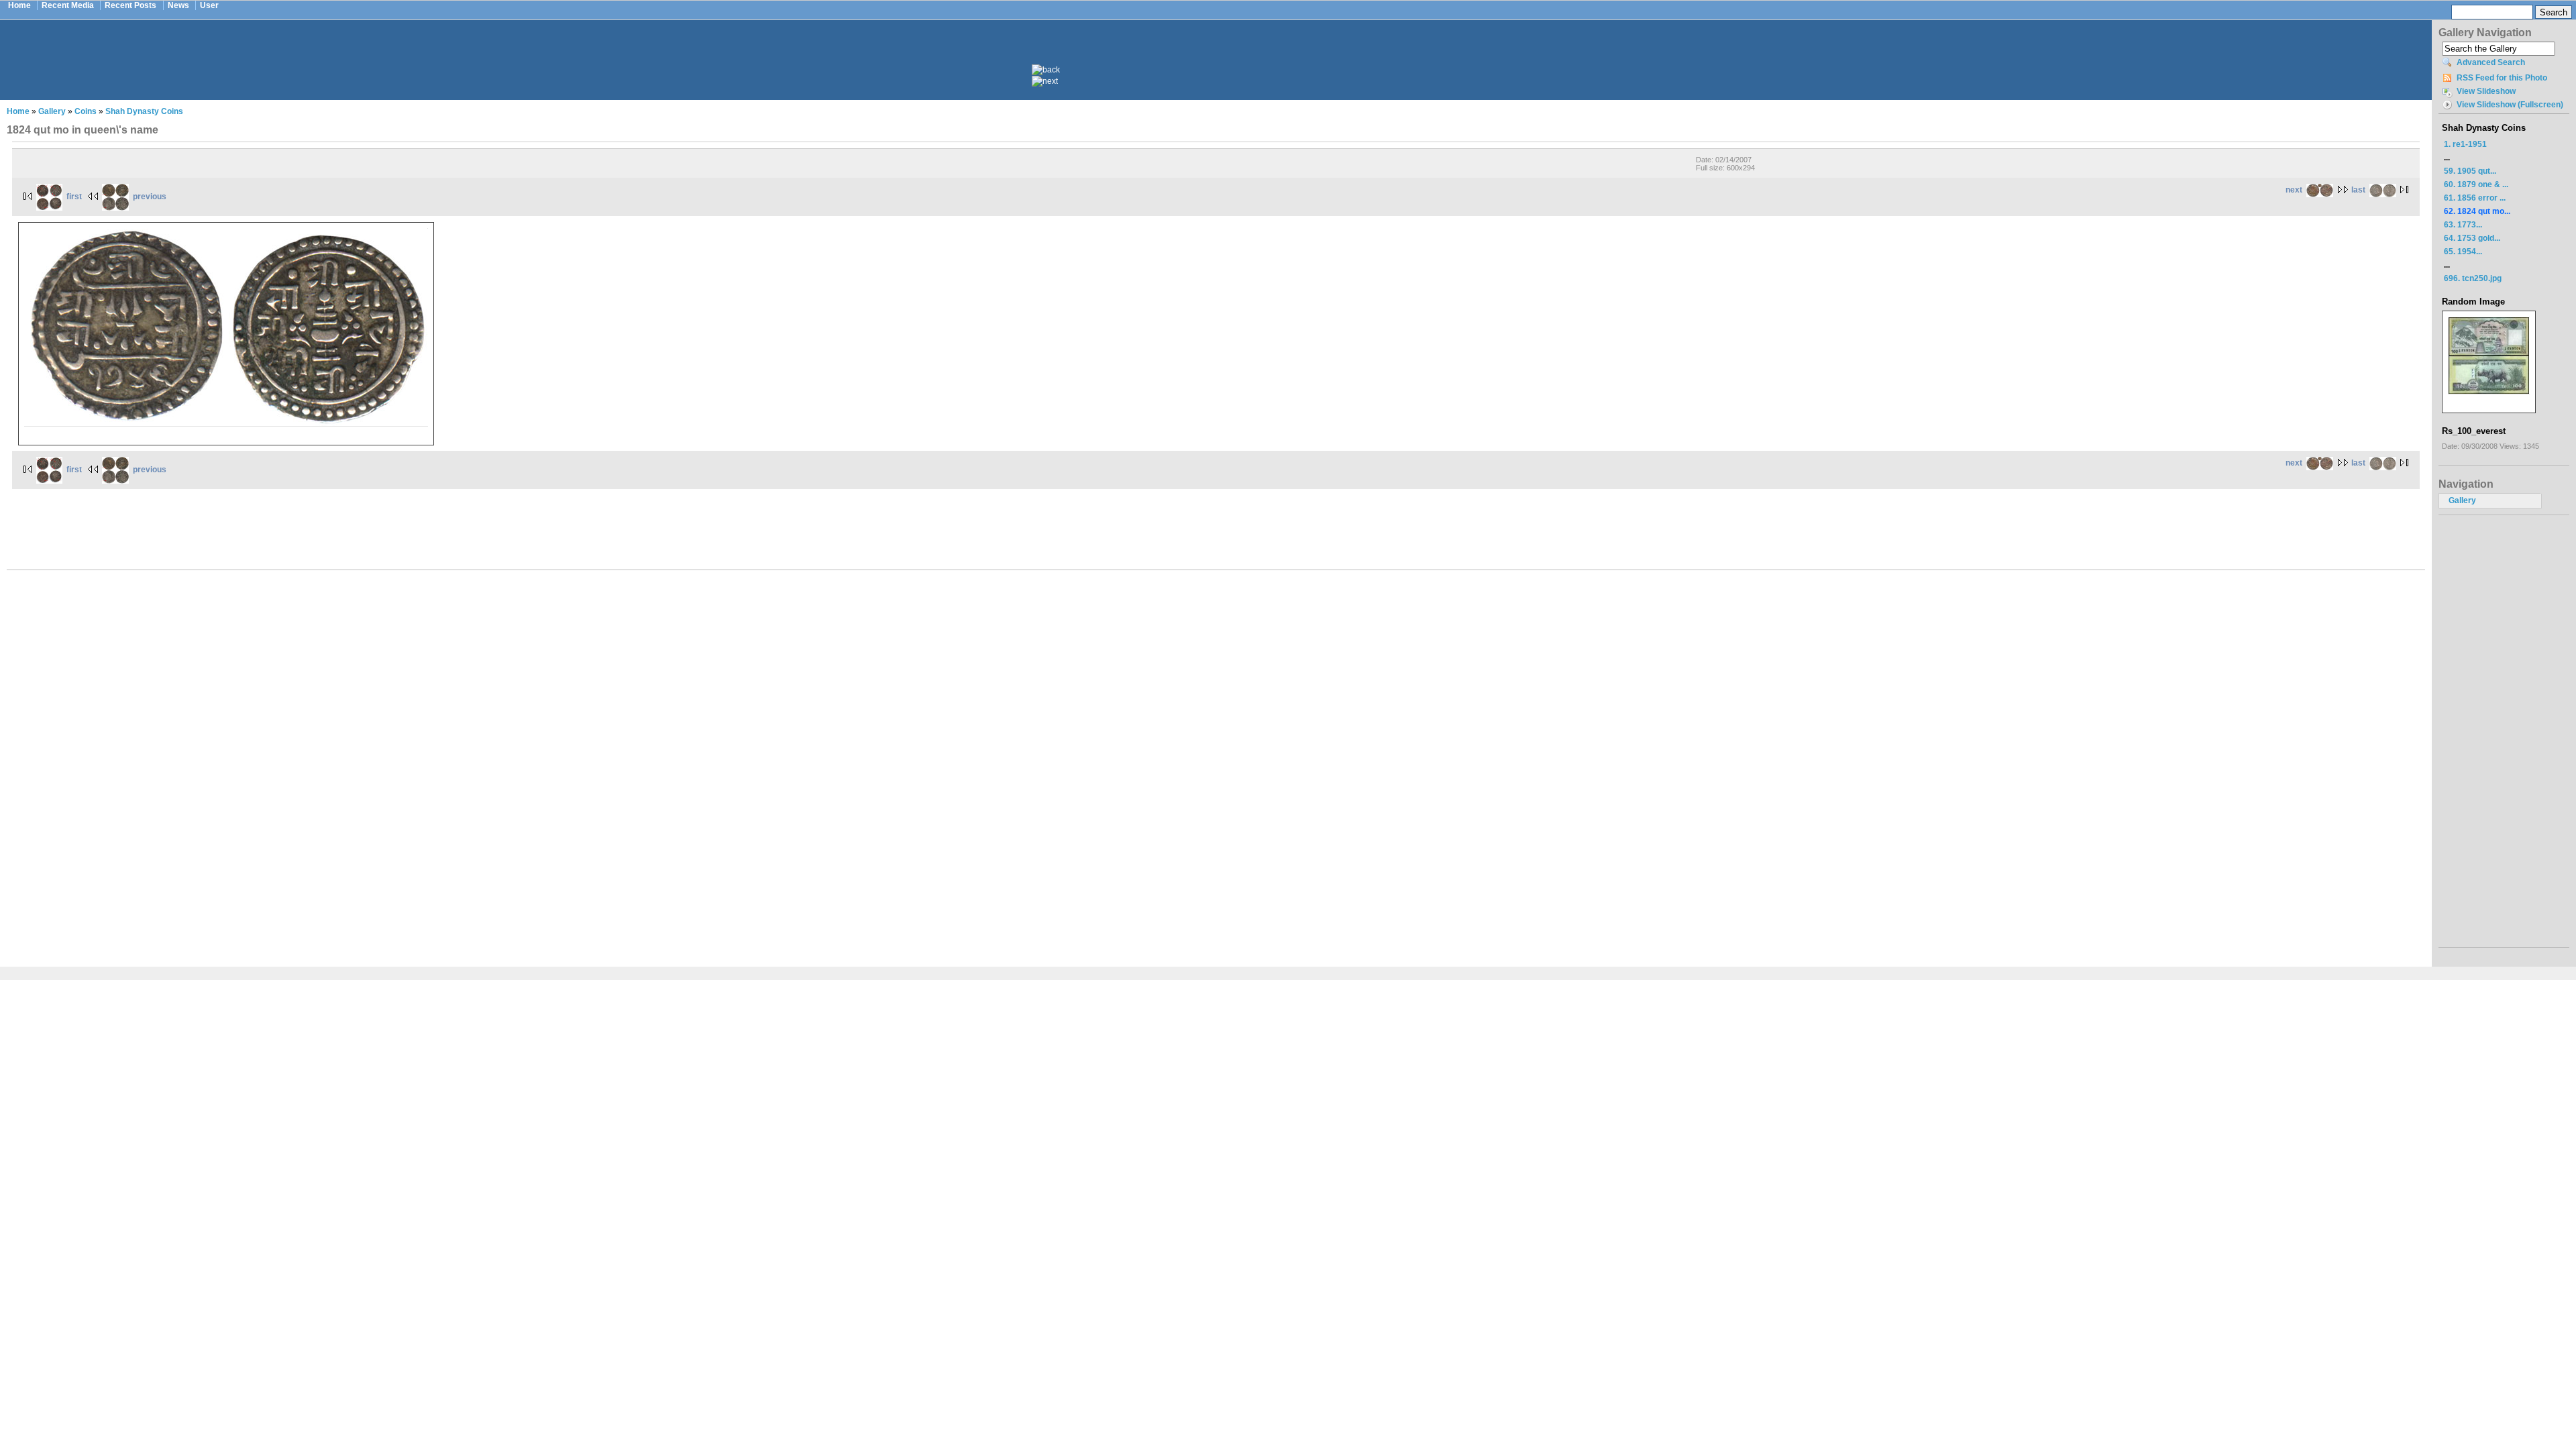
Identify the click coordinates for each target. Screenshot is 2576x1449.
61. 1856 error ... (2475, 198)
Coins (86, 111)
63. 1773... (2463, 225)
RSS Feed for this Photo (2502, 78)
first (74, 197)
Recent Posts (130, 5)
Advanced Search (2491, 62)
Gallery (52, 111)
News (178, 5)
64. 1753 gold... (2472, 238)
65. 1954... (2463, 252)
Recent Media (68, 5)
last (2358, 190)
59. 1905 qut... (2470, 171)
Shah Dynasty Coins (144, 111)
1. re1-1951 (2465, 144)
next (2294, 190)
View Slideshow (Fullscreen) (2510, 105)
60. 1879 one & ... (2476, 184)
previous (150, 197)
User (209, 5)
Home (19, 5)
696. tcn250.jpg (2473, 278)
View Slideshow (2486, 91)
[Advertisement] (1225, 52)
